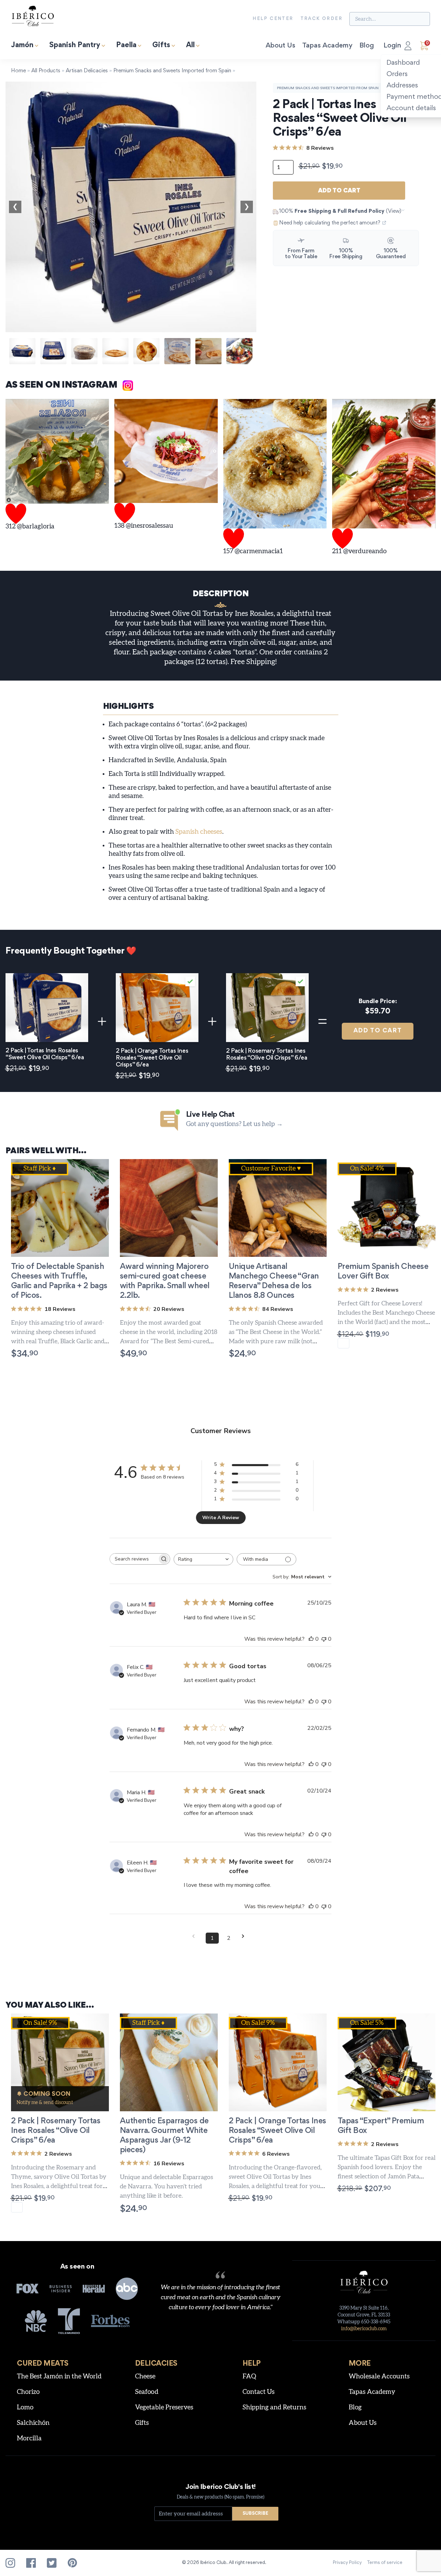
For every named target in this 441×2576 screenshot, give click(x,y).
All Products (46, 71)
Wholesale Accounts (379, 2377)
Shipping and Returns (274, 2407)
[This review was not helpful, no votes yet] (324, 1639)
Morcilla (29, 2438)
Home (18, 71)
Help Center (273, 19)
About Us (280, 46)
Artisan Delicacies (87, 71)
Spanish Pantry (75, 46)
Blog (367, 46)
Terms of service (385, 2563)
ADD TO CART (378, 1031)
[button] (151, 2209)
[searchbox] (134, 1559)
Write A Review (221, 1518)
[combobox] (203, 1559)
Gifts (161, 46)
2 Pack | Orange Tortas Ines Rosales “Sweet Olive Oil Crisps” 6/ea (278, 2131)
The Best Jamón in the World (59, 2377)
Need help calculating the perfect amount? (330, 223)
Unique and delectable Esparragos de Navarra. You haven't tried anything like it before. (166, 2187)
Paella (126, 46)
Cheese (145, 2377)
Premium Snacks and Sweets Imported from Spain (172, 71)
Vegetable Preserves (164, 2407)
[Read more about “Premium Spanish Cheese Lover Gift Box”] (343, 1343)
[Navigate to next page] (245, 1936)
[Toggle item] (190, 981)
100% (340, 211)
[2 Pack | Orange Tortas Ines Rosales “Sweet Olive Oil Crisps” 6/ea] (157, 1008)
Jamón (22, 46)
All (190, 46)
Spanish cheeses (199, 832)
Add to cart (339, 191)
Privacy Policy (347, 2563)
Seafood (147, 2392)
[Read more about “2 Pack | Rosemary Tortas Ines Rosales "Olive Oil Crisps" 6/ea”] (17, 2207)
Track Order (321, 19)
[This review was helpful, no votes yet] (311, 1639)
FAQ (249, 2377)
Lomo (25, 2407)
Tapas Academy (327, 46)
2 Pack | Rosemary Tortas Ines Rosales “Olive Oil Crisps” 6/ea (56, 2131)
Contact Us (259, 2392)
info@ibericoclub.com (364, 2329)
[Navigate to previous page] (196, 1936)
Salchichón (33, 2423)
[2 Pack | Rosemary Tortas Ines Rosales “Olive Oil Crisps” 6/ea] (267, 1008)
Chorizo (28, 2392)
